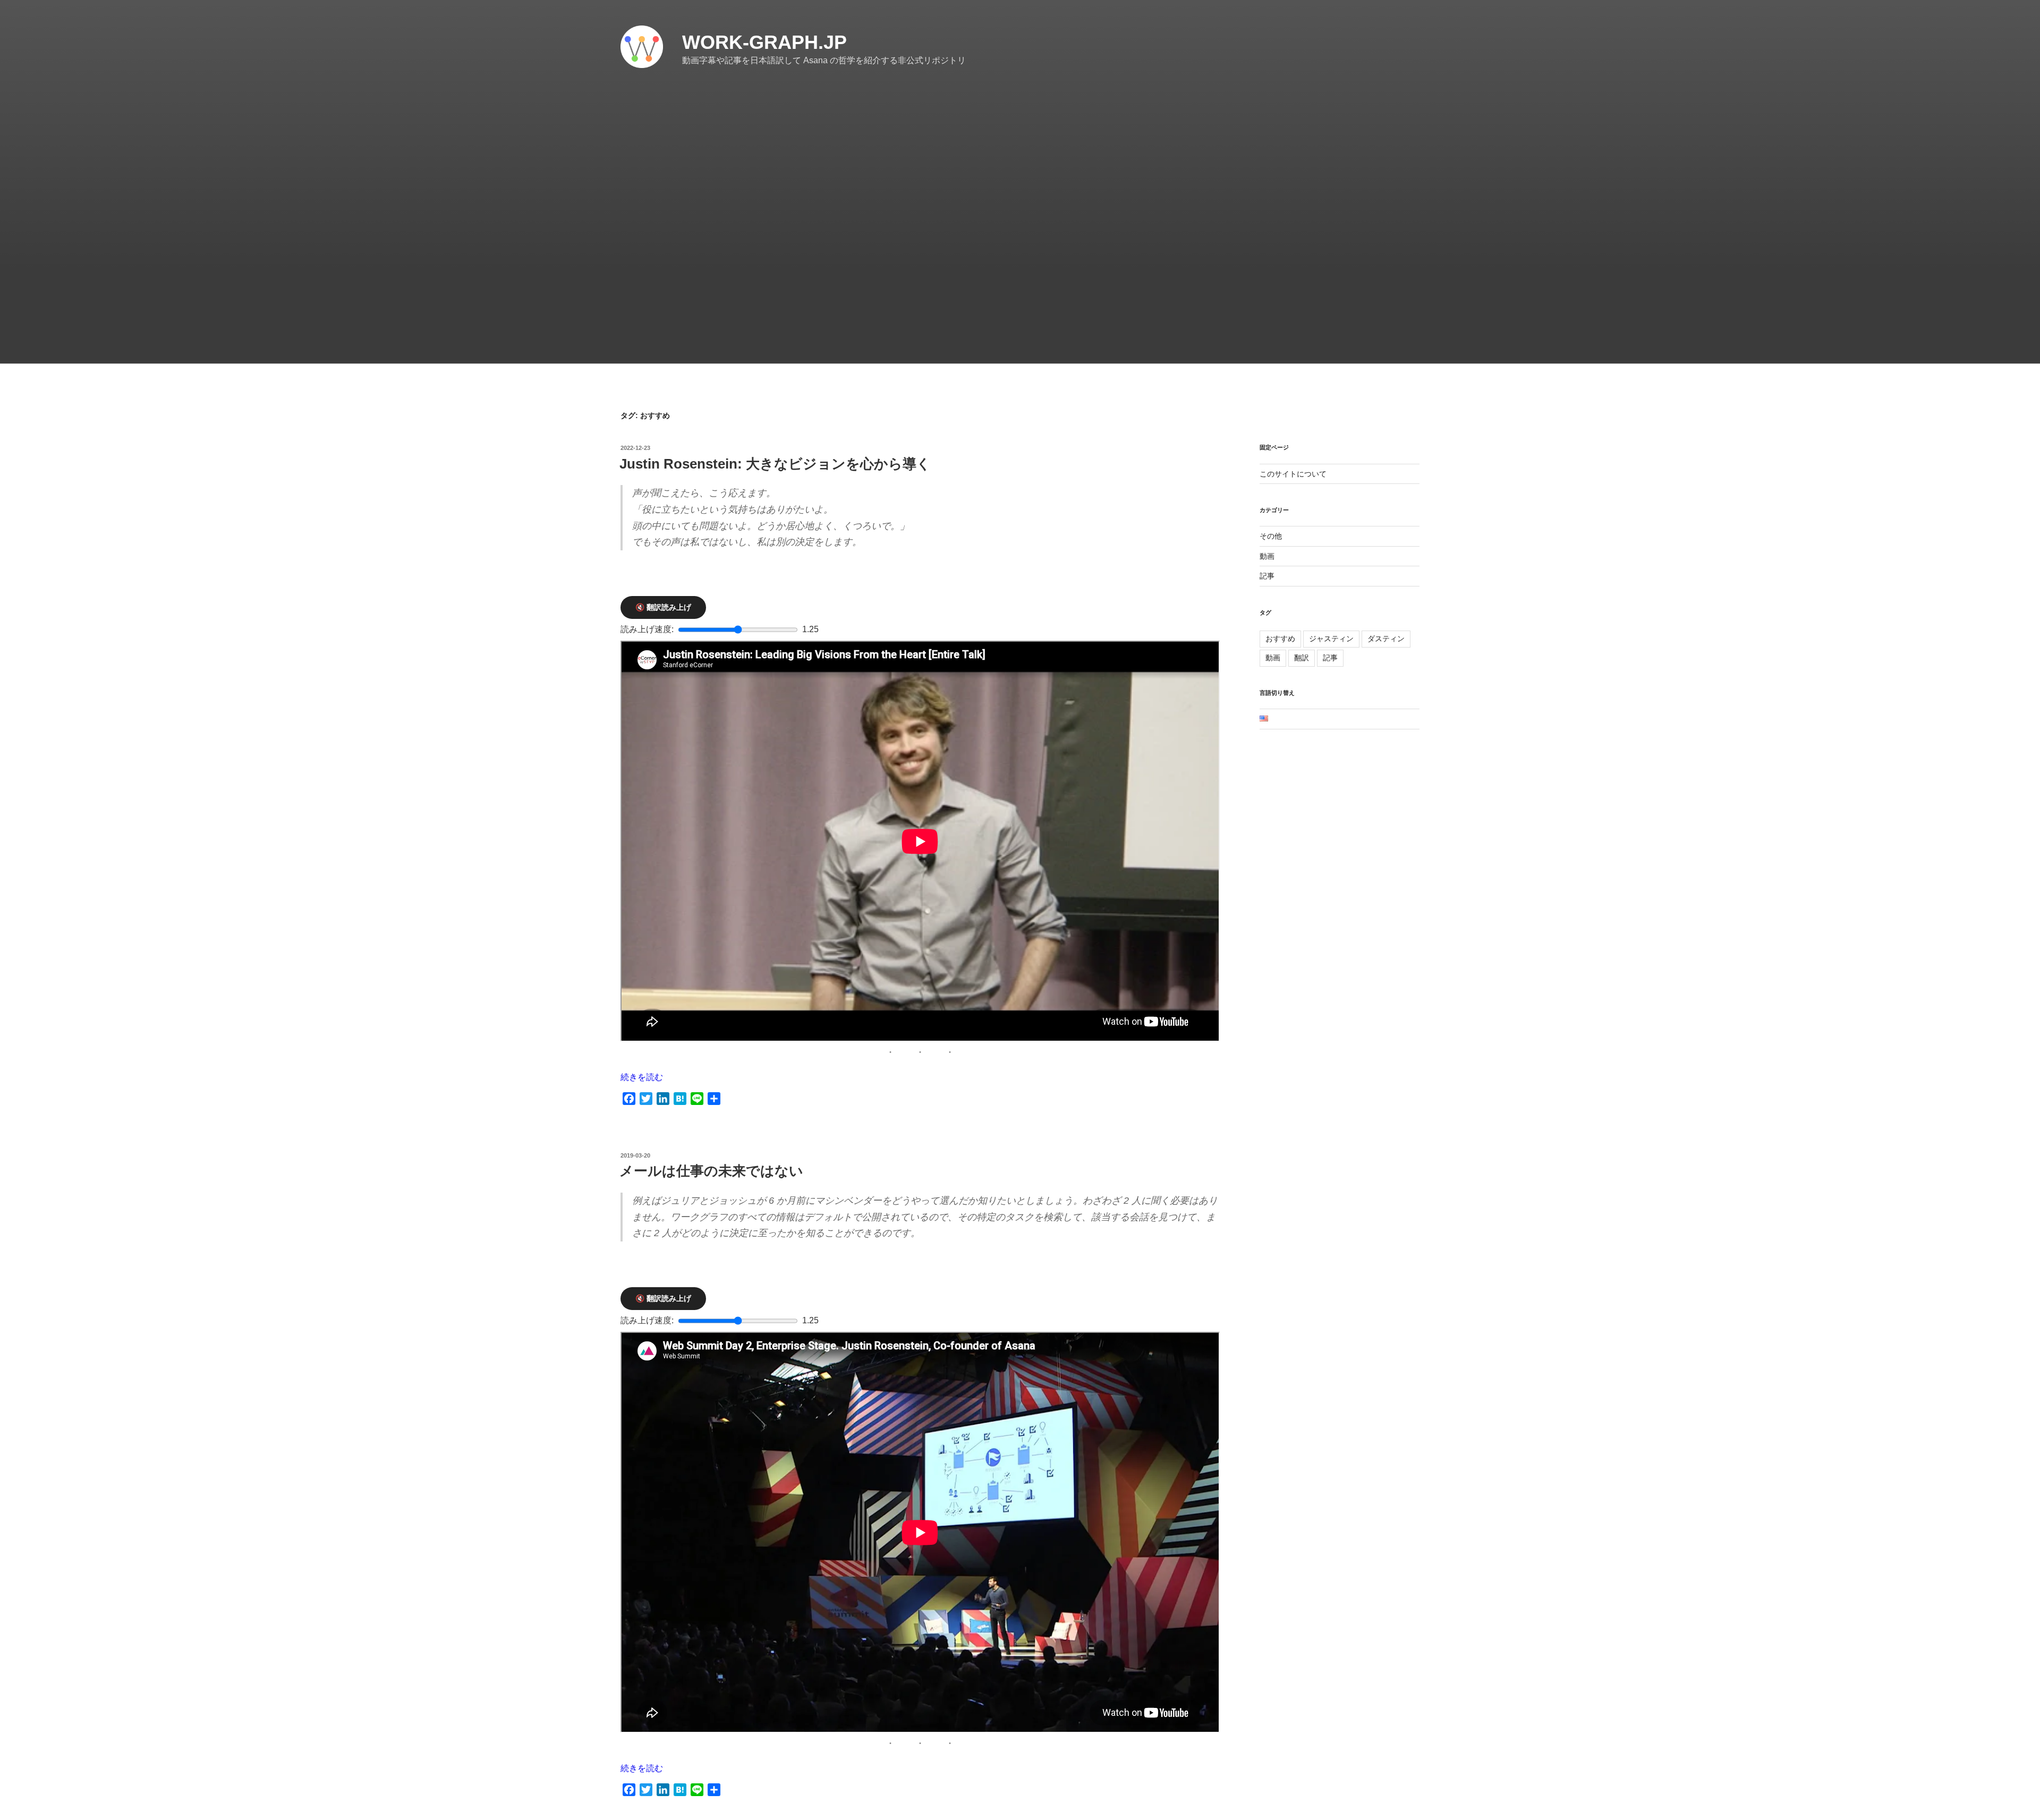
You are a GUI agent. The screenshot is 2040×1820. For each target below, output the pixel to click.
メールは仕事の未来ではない (711, 1171)
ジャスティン (1331, 639)
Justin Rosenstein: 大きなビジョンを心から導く (775, 464)
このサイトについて (1293, 474)
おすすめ (1280, 639)
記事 (1267, 576)
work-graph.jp (764, 42)
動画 (1267, 556)
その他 (1271, 536)
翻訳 (1302, 658)
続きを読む (642, 1077)
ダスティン (1386, 639)
